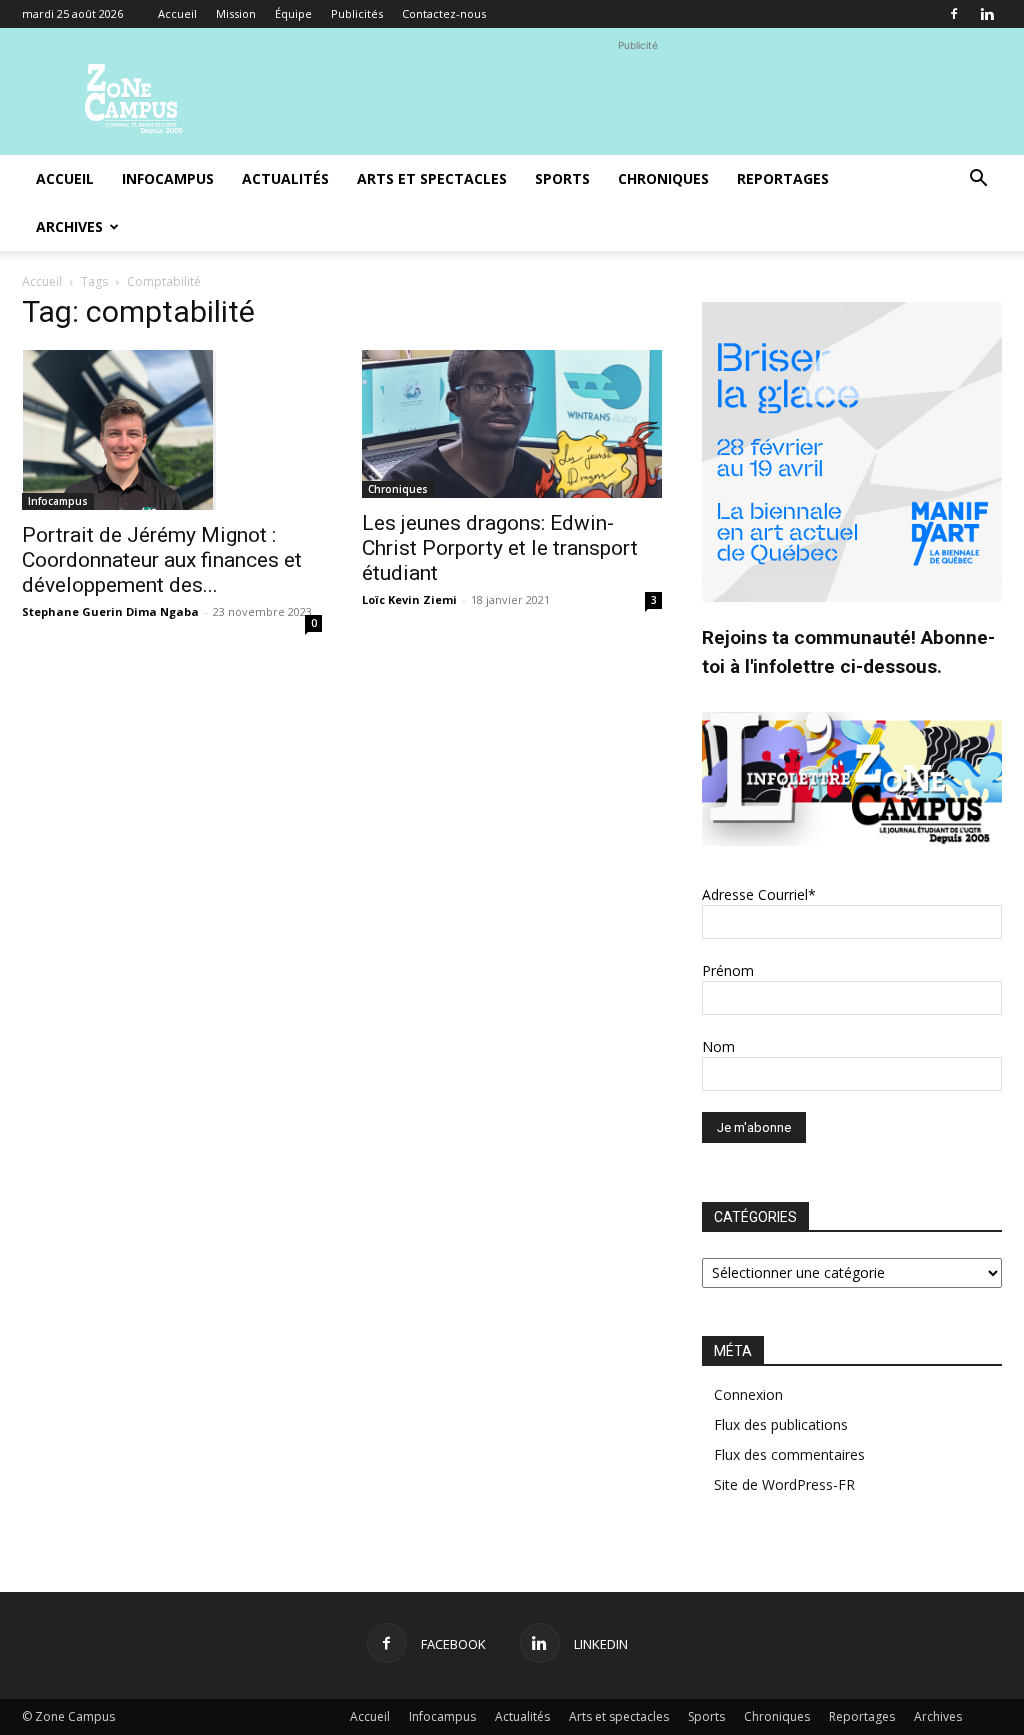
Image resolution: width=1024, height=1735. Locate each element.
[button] (978, 180)
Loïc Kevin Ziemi (409, 599)
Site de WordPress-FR (784, 1484)
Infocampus (168, 178)
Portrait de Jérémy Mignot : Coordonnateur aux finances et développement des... (162, 560)
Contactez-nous (444, 13)
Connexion (748, 1394)
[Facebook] (954, 14)
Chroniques (663, 178)
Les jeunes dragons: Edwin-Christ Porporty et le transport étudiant (500, 548)
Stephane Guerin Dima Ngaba (110, 611)
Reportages (783, 178)
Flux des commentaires (789, 1454)
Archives (69, 226)
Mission (236, 13)
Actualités (285, 178)
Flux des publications (781, 1424)
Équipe (293, 13)
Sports (562, 178)
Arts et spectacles (432, 178)
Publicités (357, 13)
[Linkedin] (987, 14)
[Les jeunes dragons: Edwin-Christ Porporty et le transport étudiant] (512, 424)
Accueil (177, 13)
